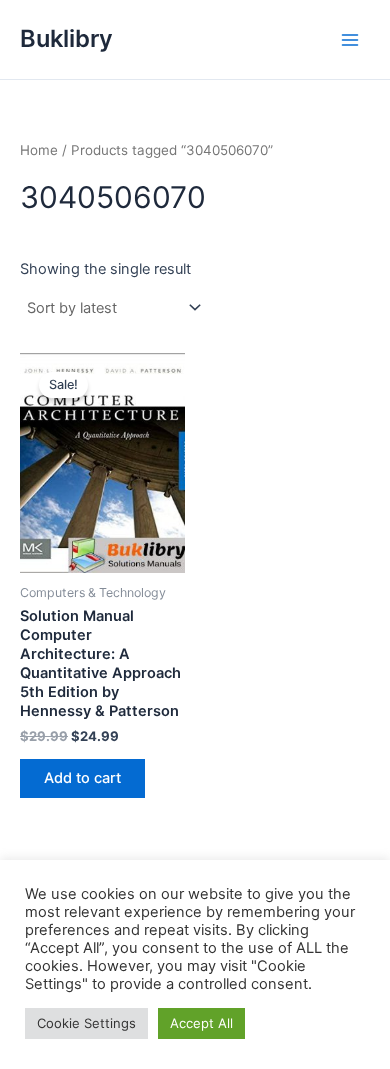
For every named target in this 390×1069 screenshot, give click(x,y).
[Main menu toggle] (350, 39)
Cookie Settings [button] (86, 1023)
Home (39, 150)
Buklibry (66, 38)
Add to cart (82, 778)
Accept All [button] (201, 1023)
